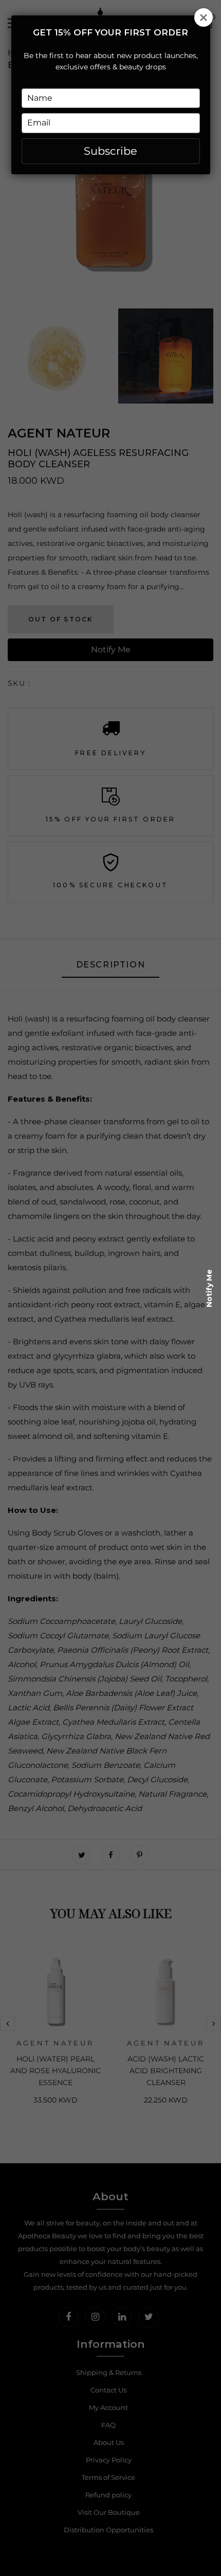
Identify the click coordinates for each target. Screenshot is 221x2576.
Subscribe (110, 151)
